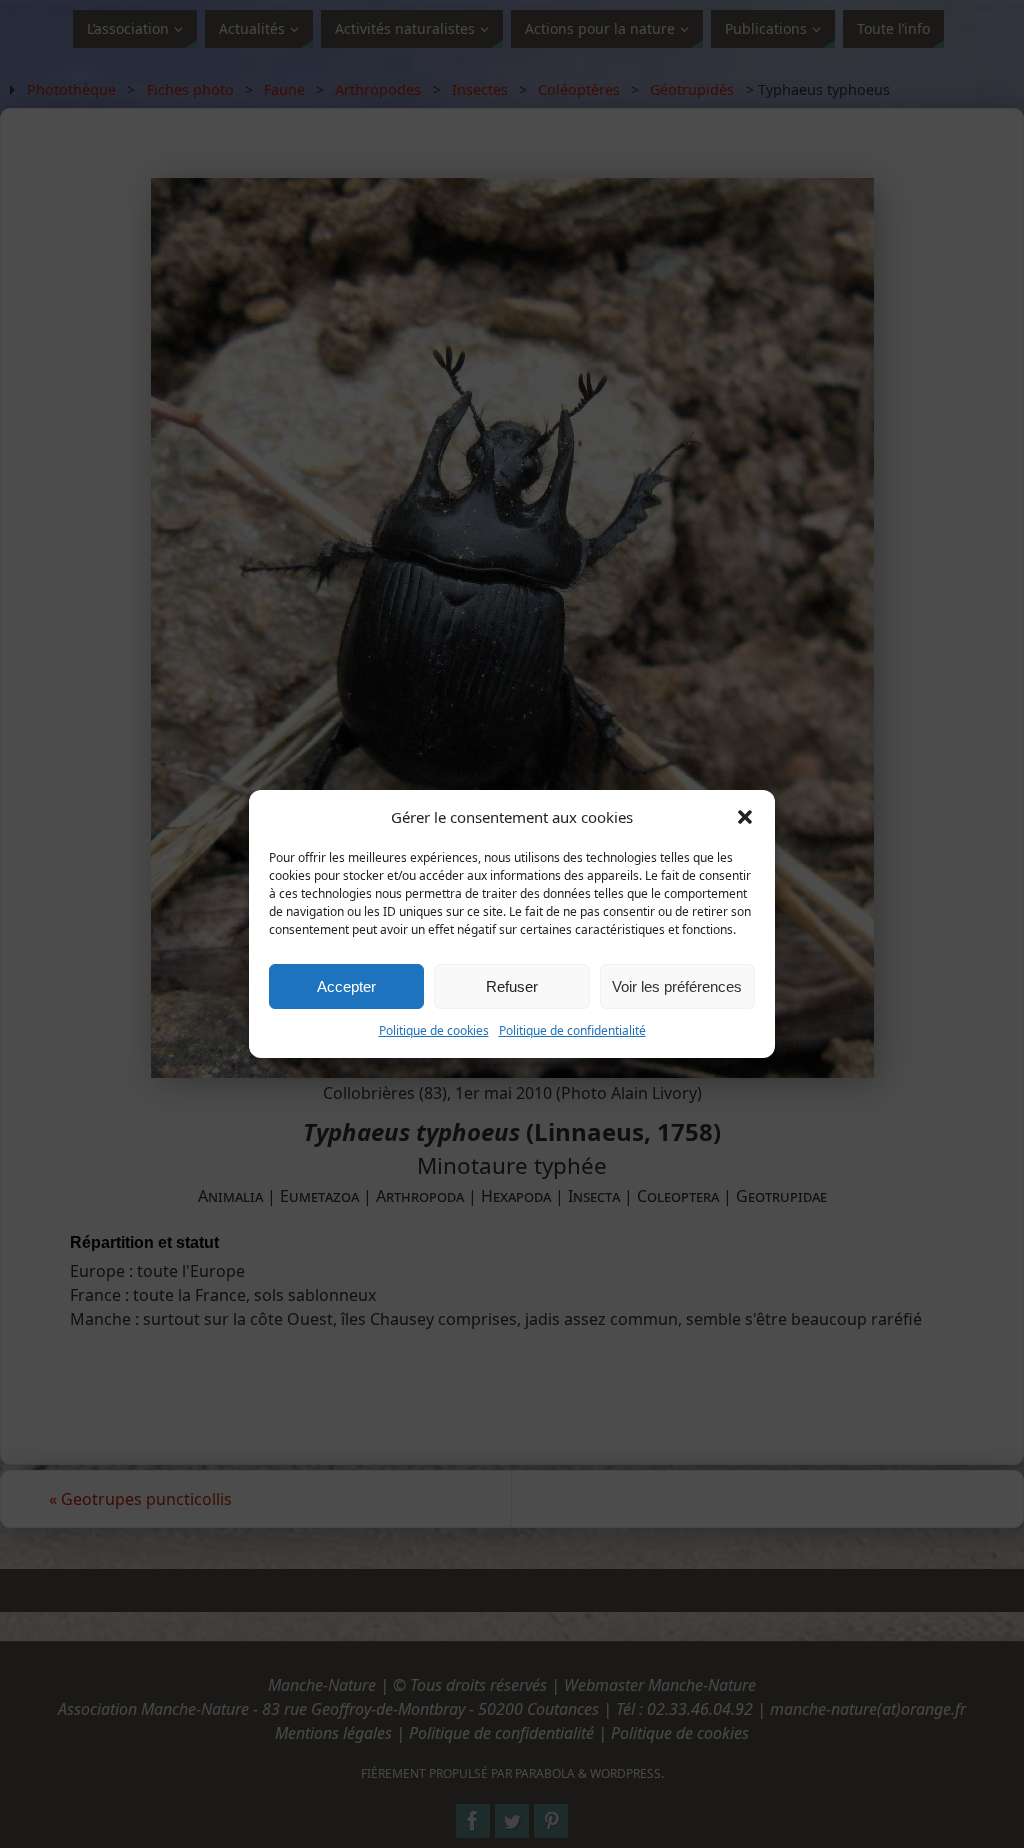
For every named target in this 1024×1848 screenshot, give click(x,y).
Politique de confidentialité (572, 1030)
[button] (745, 817)
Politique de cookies (434, 1030)
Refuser (512, 986)
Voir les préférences (677, 986)
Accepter (346, 986)
